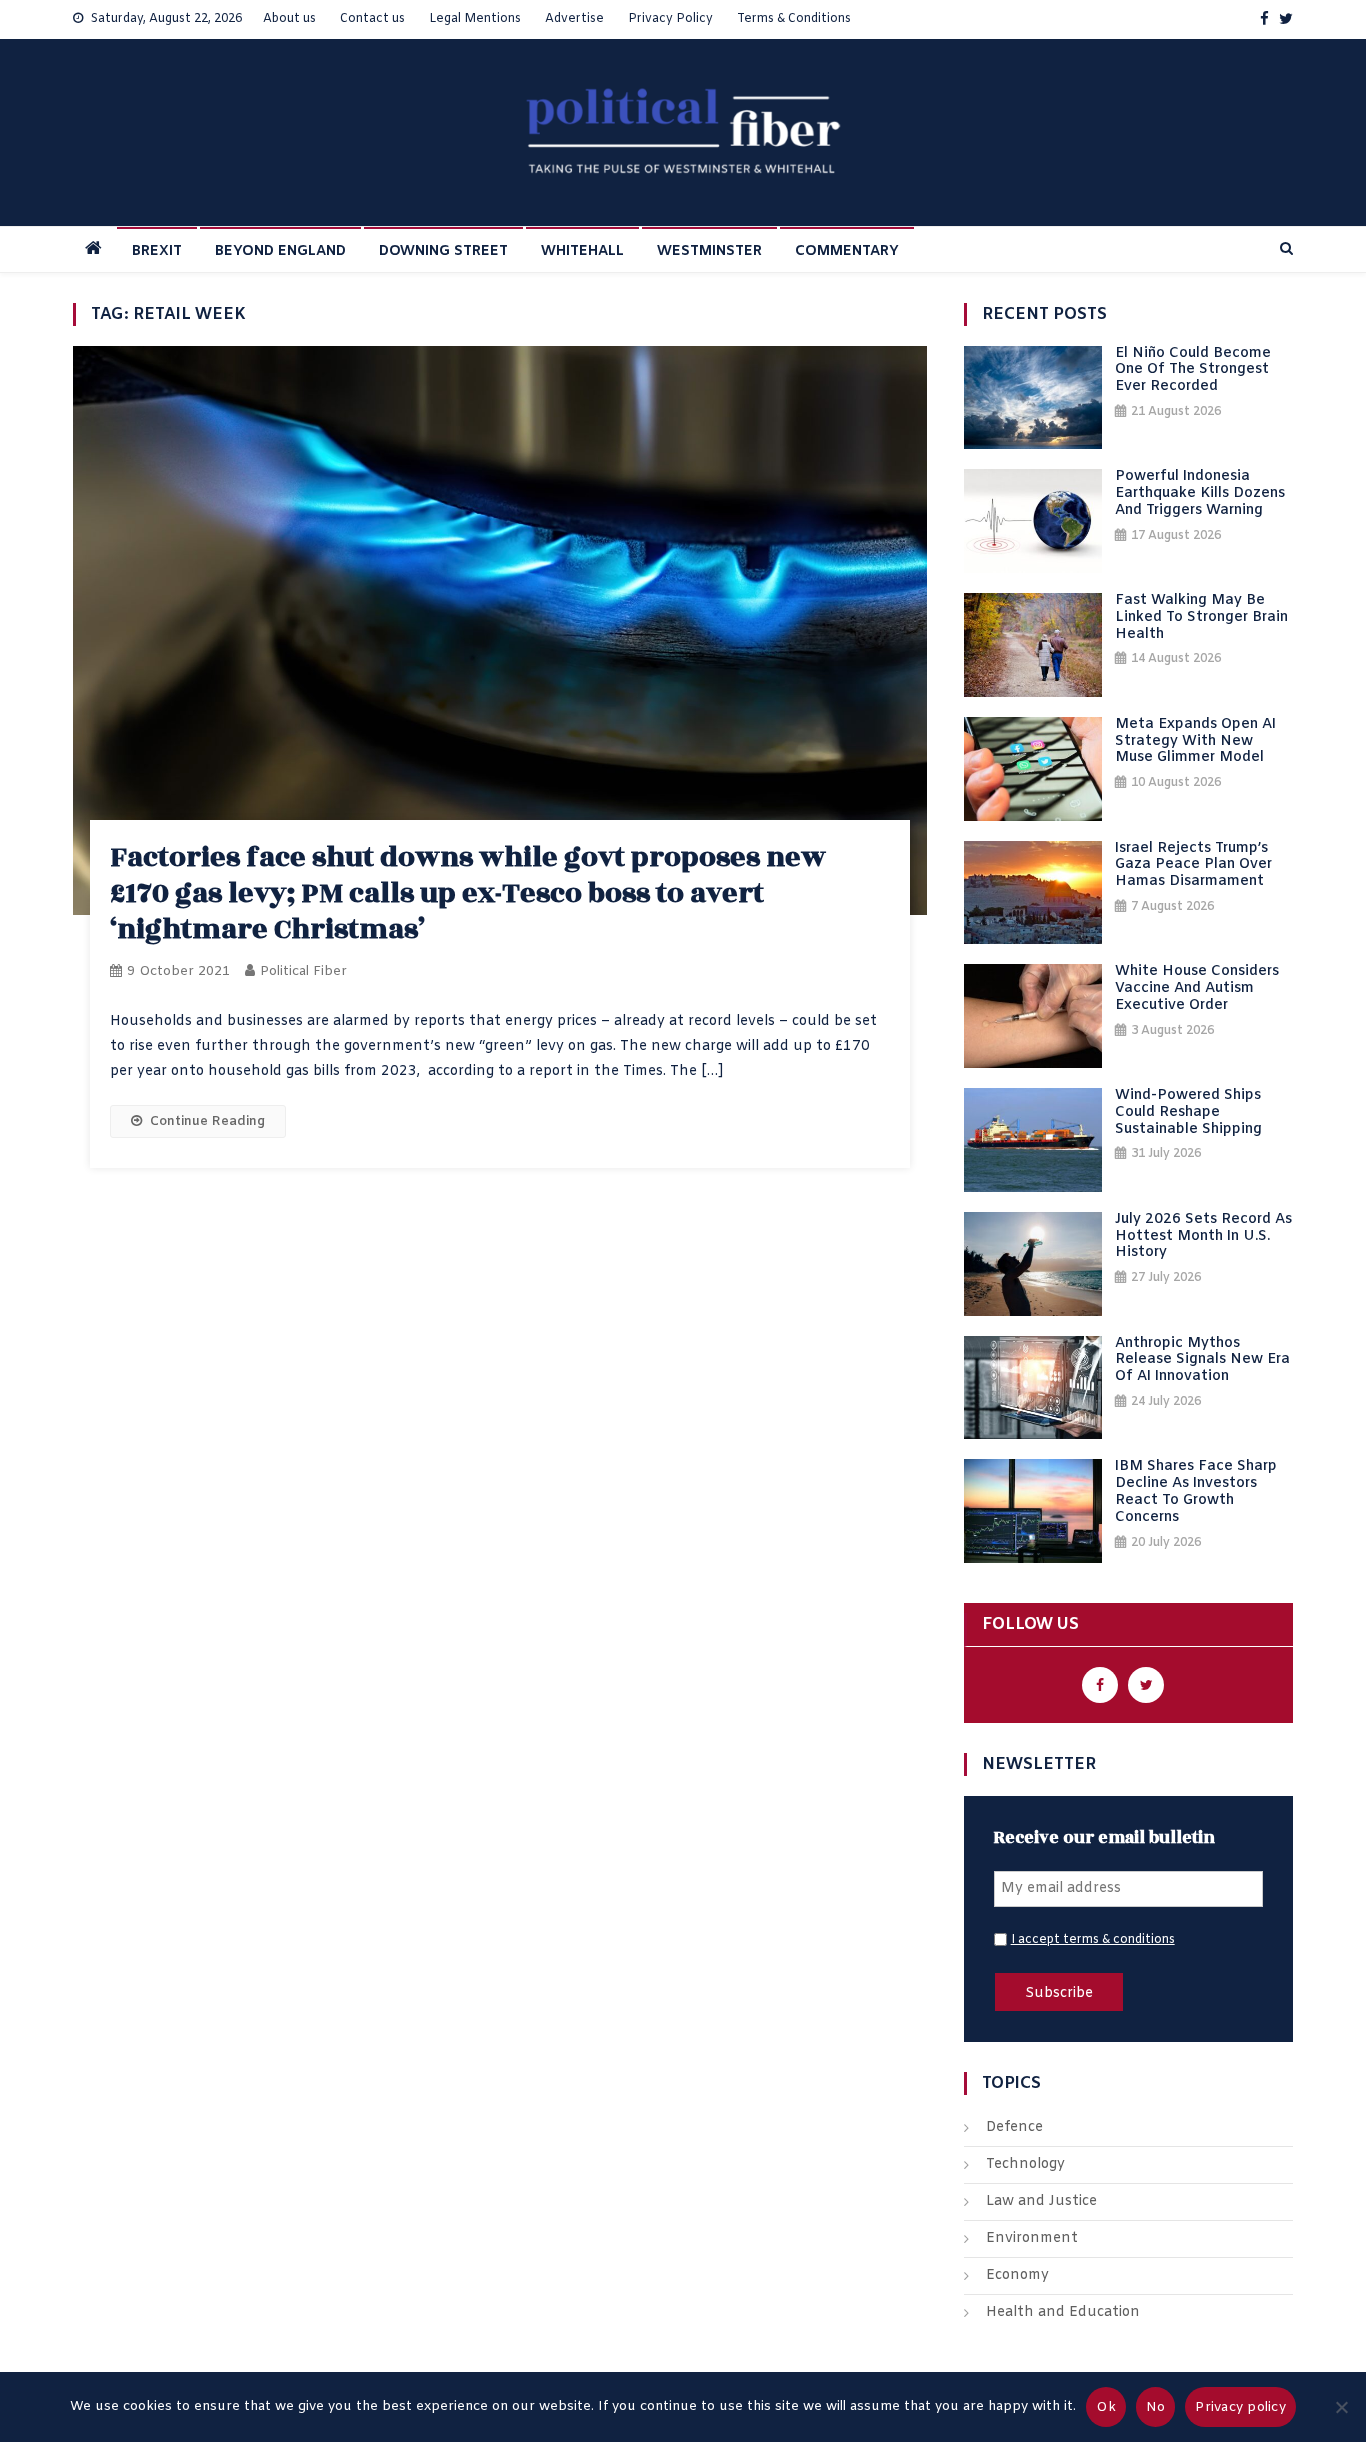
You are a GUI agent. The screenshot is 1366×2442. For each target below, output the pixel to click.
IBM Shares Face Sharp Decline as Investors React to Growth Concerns (1196, 1492)
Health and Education (1063, 2312)
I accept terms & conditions (1093, 1940)
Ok (1106, 2407)
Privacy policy (1240, 2407)
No (1156, 2407)
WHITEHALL (582, 251)
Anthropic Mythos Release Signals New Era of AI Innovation (1202, 1361)
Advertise (574, 19)
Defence (1014, 2127)
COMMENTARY (847, 251)
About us (289, 19)
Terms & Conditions (794, 19)
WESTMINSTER (709, 251)
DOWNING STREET (443, 251)
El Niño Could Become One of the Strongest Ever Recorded (1193, 371)
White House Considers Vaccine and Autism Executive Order (1197, 989)
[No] (1341, 2407)
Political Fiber (303, 971)
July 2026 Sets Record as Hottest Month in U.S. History (1203, 1237)
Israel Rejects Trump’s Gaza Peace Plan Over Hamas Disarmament (1193, 866)
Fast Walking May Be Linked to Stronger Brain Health (1201, 618)
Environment (1032, 2238)
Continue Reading (207, 1121)
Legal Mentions (475, 19)
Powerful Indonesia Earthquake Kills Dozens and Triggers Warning (1200, 494)
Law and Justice (1041, 2201)
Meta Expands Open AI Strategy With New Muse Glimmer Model (1195, 742)
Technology (1025, 2164)
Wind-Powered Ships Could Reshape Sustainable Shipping (1188, 1113)
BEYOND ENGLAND (280, 251)
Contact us (372, 19)
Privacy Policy (670, 19)
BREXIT (157, 251)
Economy (1017, 2275)
